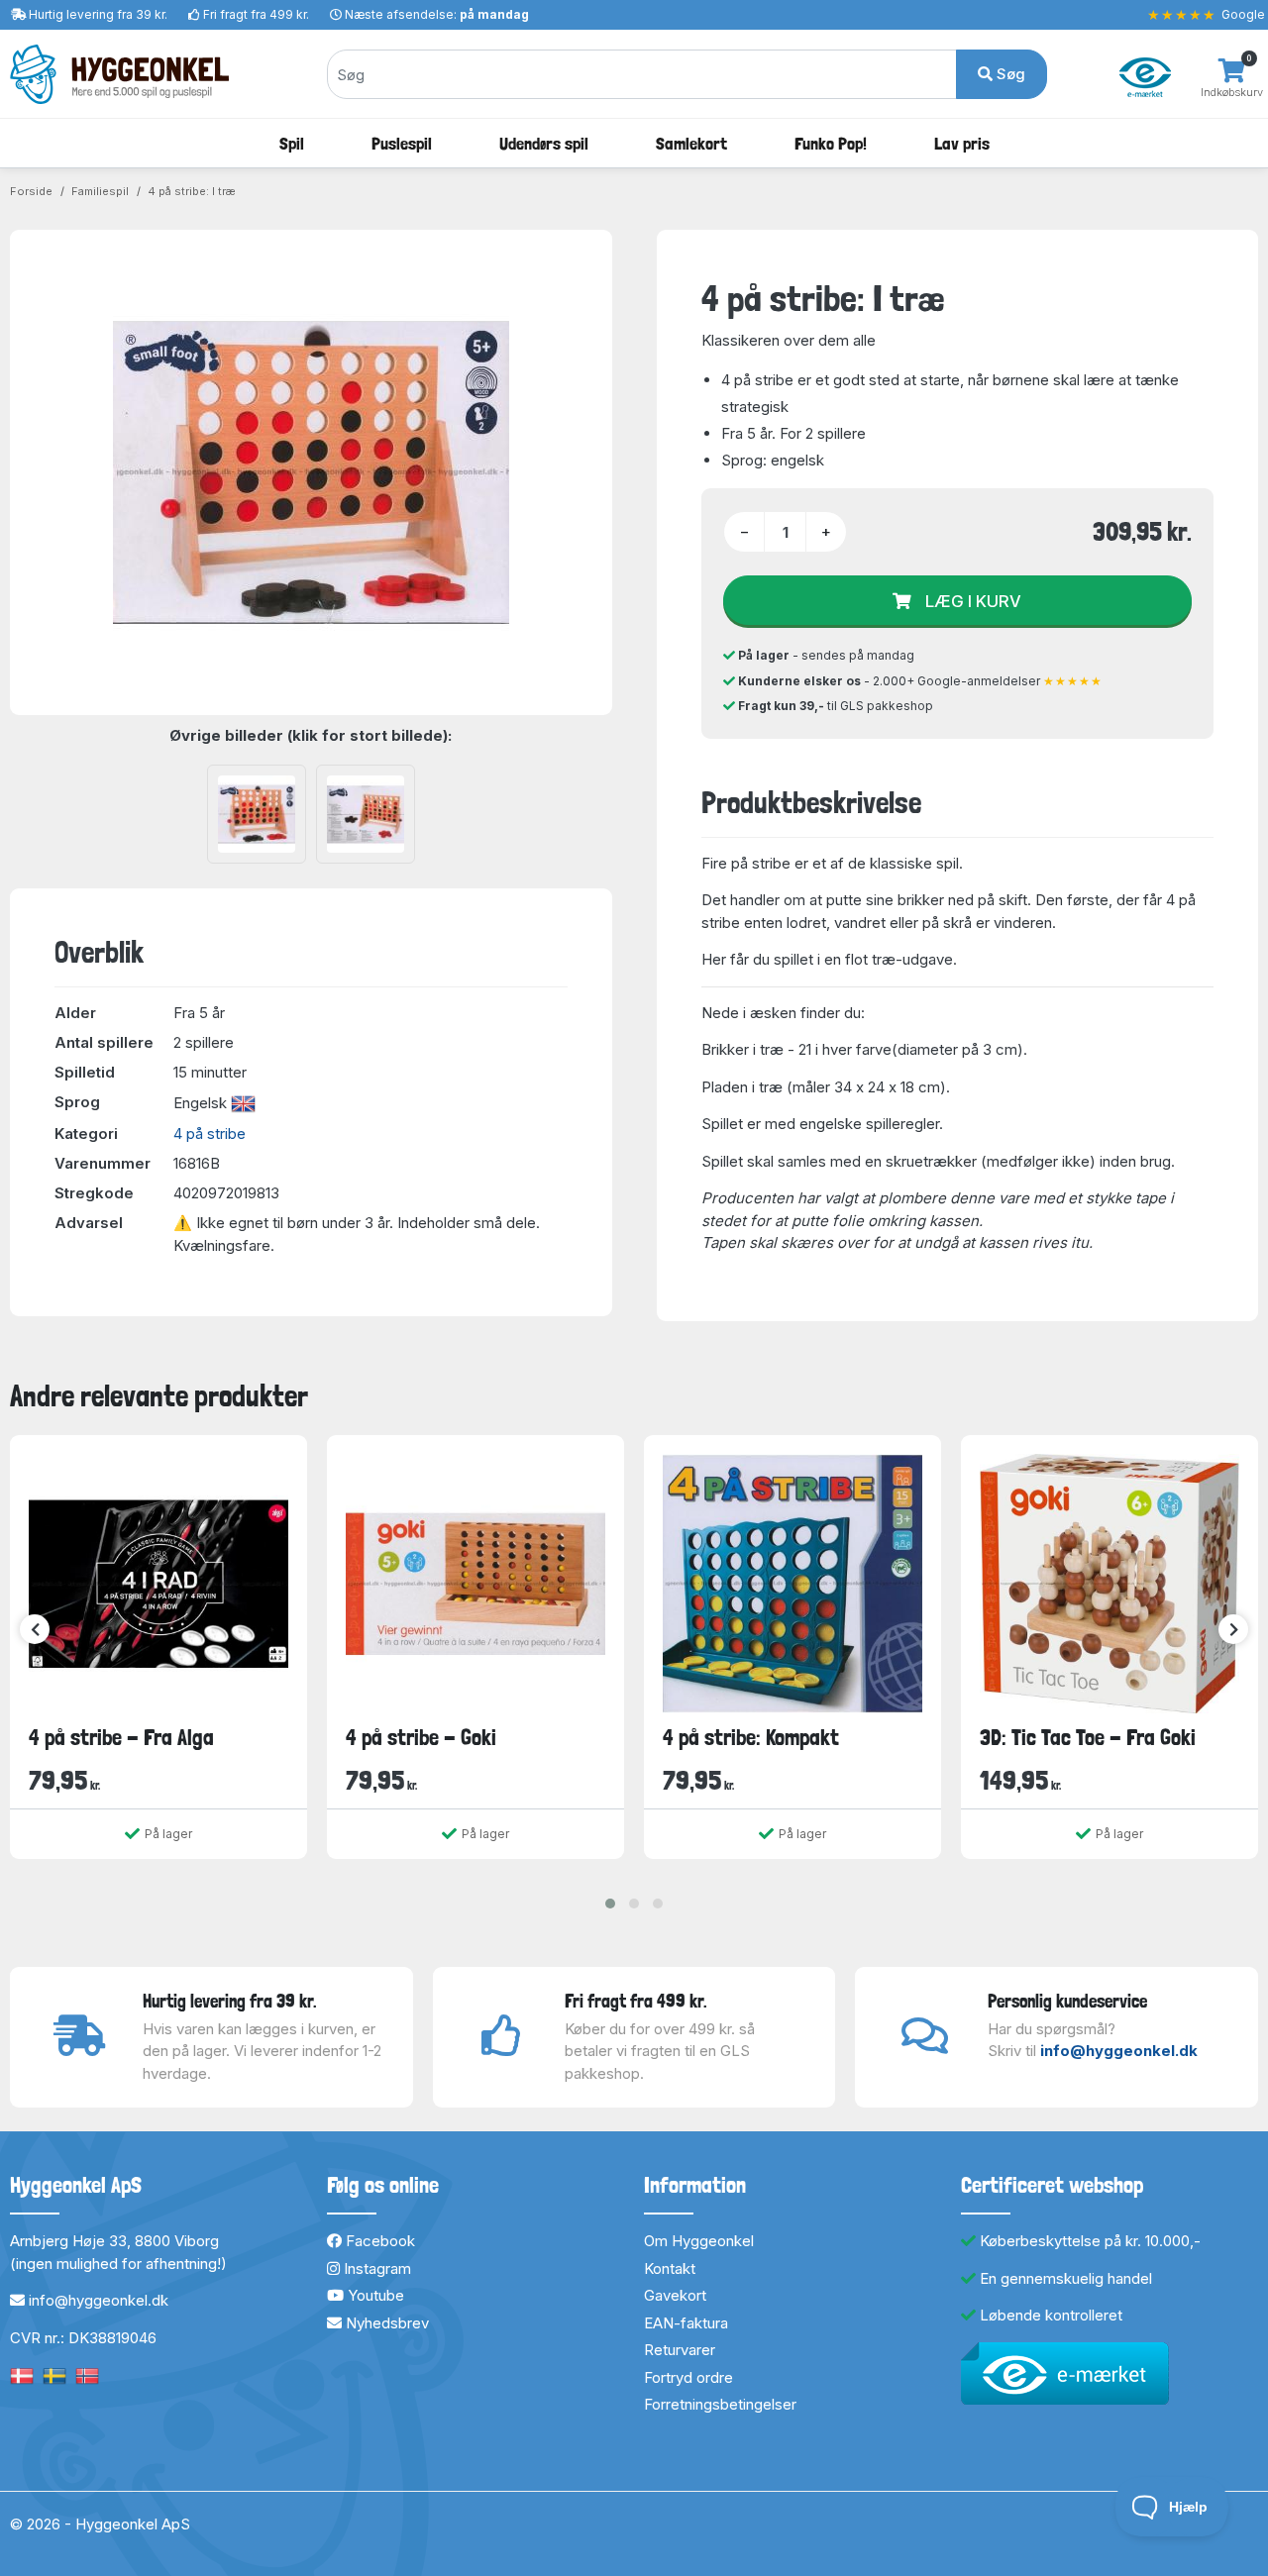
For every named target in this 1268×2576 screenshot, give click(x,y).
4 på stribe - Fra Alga (121, 1737)
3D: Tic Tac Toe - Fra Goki (1088, 1737)
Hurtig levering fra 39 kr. (98, 14)
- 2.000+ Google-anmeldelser (920, 681)
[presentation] (35, 1629)
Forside (31, 191)
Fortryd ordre (688, 2377)
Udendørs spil (544, 143)
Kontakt (670, 2268)
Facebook (378, 2241)
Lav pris (962, 143)
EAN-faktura (686, 2323)
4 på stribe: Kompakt (751, 1737)
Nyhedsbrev (385, 2323)
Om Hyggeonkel (699, 2241)
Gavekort (675, 2295)
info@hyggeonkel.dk (1119, 2051)
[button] (610, 1904)
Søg (1009, 74)
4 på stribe (210, 1133)
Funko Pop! (831, 143)
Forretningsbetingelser (720, 2404)
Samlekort (691, 143)
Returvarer (680, 2350)
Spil (292, 143)
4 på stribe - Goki (421, 1737)
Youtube (374, 2295)
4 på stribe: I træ (192, 191)
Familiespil (100, 191)
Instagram (375, 2268)
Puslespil (402, 143)
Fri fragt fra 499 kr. (256, 14)
